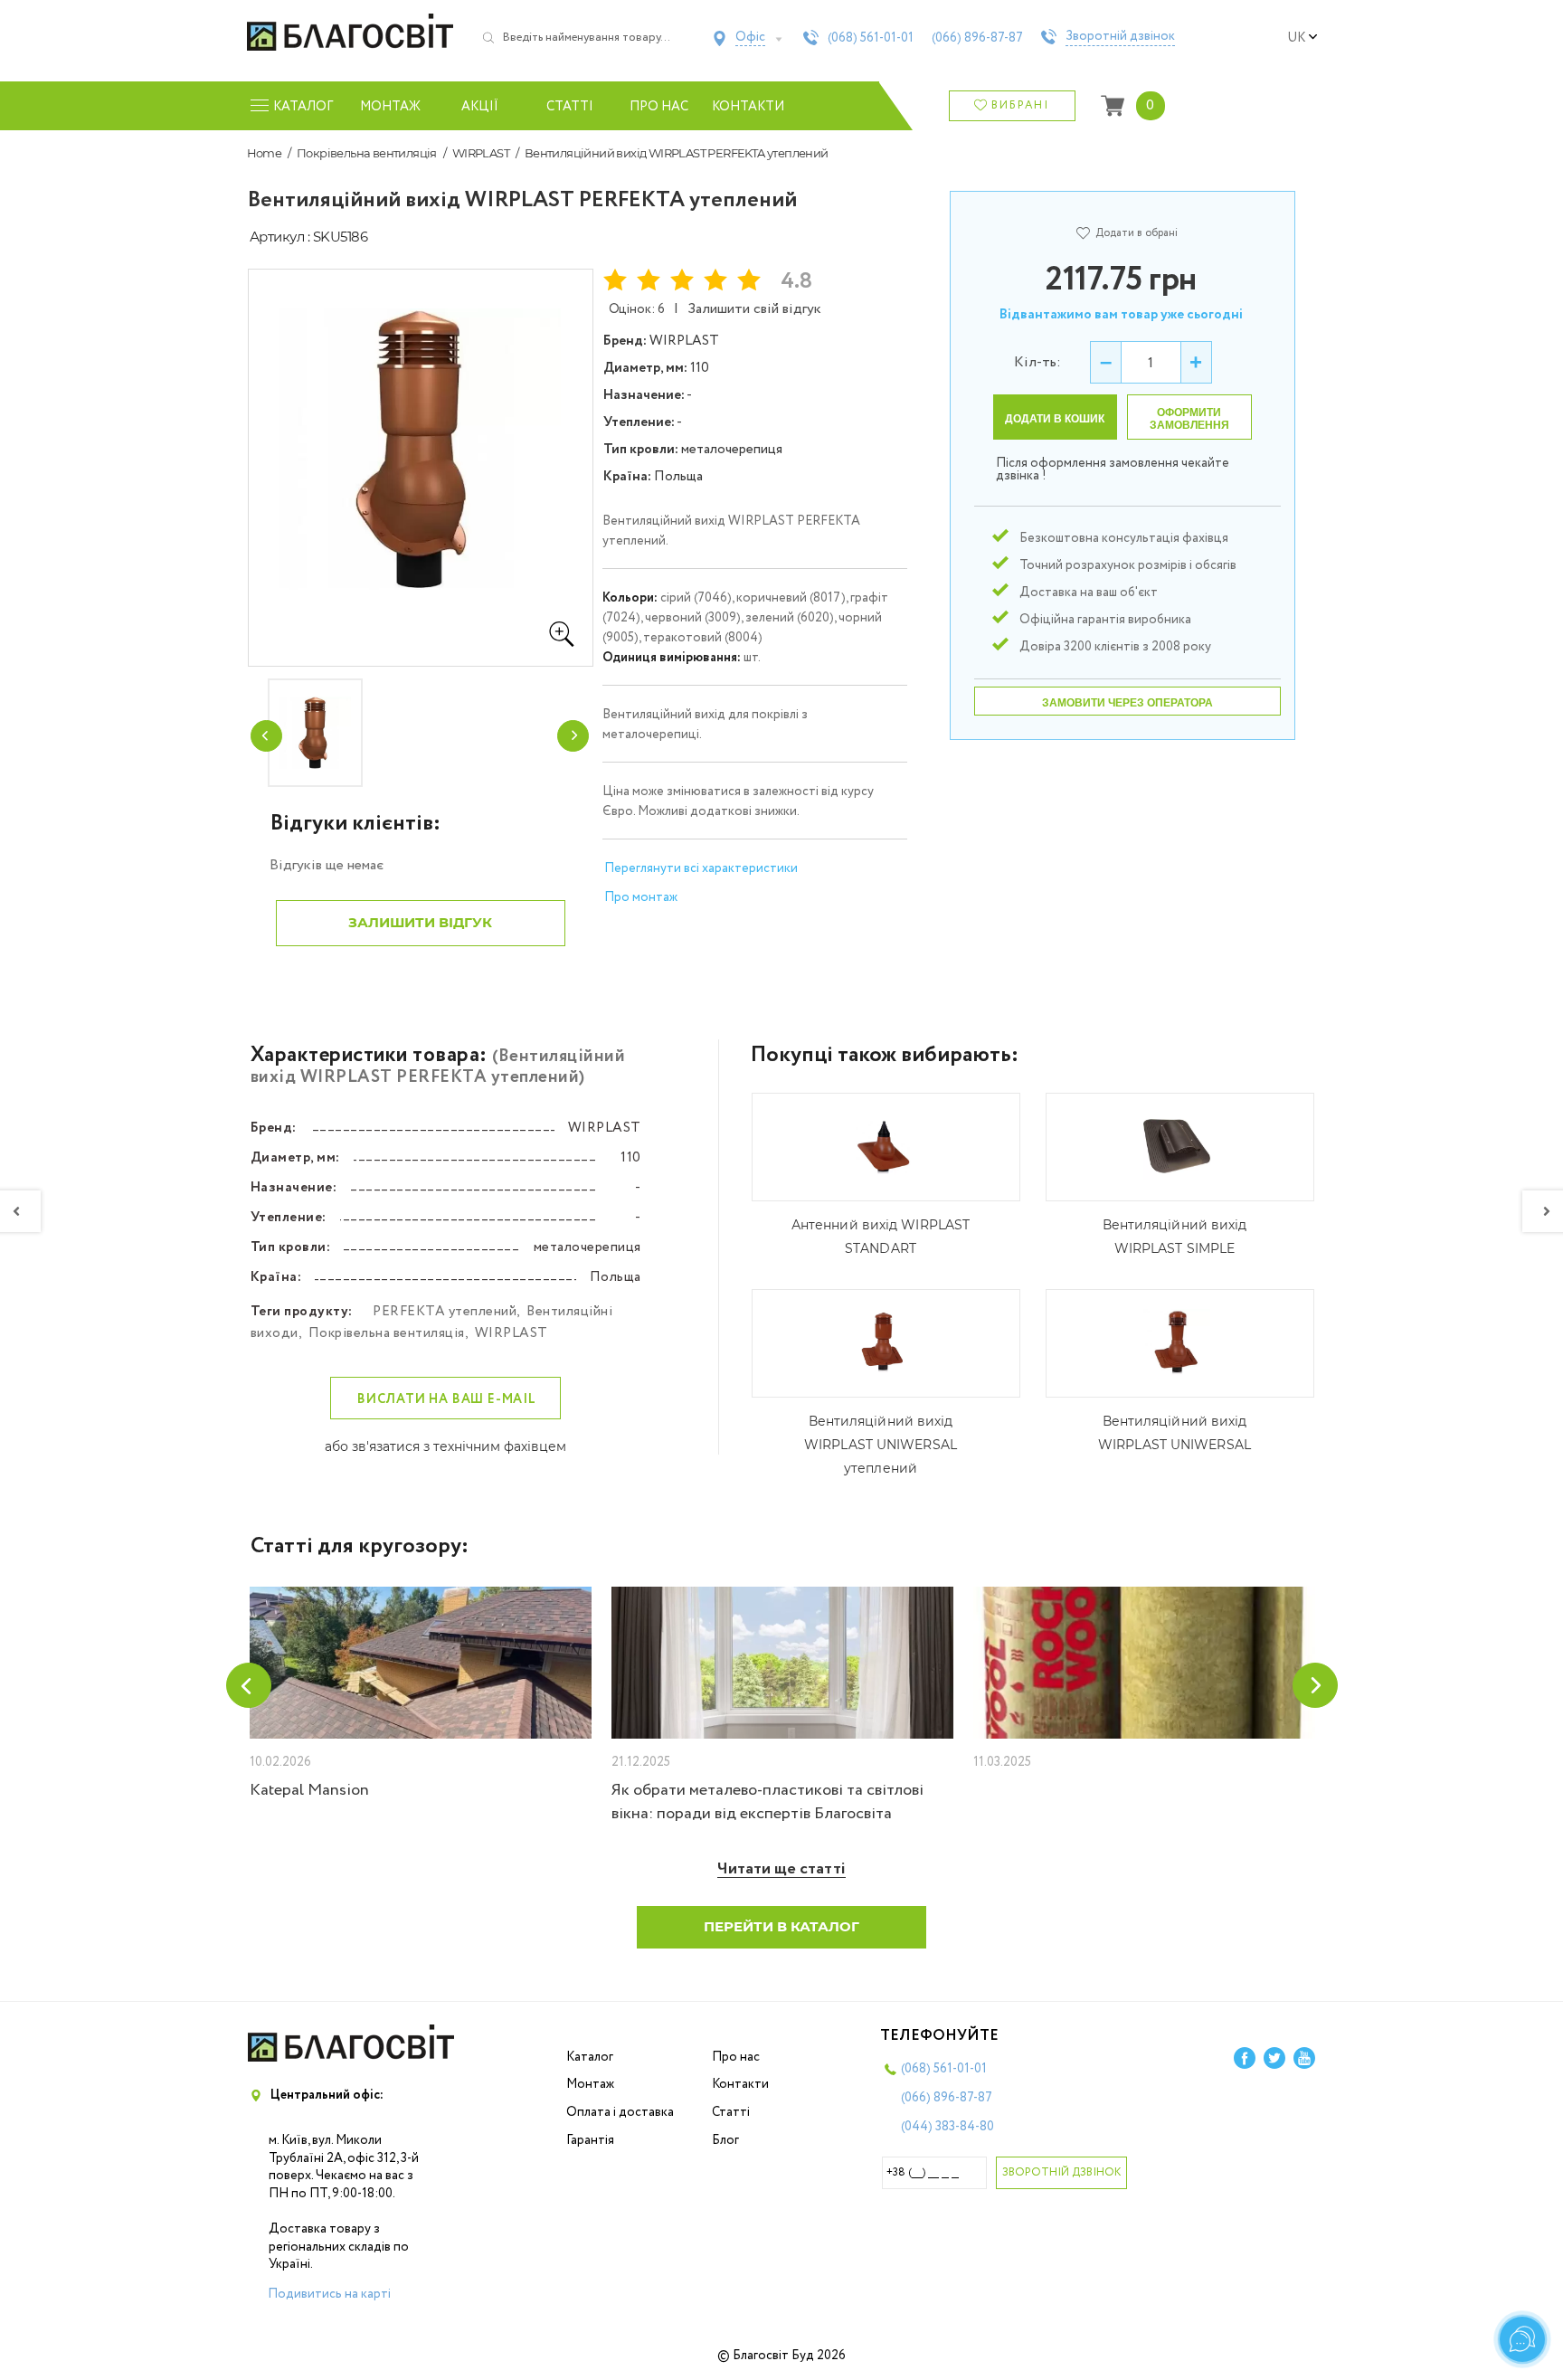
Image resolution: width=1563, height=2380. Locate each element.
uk (1296, 38)
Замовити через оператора (1127, 703)
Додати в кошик (1055, 419)
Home (265, 153)
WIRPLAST (481, 153)
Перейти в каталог (781, 1926)
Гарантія (590, 2140)
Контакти (748, 107)
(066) (977, 38)
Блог (725, 2140)
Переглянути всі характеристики (701, 868)
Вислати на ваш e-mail (447, 1399)
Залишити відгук (420, 922)
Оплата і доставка (620, 2112)
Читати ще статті (781, 1869)
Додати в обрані (1137, 233)
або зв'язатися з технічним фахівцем (445, 1446)
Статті (570, 107)
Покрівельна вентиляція (367, 153)
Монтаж (390, 107)
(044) (947, 2127)
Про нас (659, 107)
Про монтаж (641, 897)
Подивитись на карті (329, 2294)
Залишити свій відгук (754, 309)
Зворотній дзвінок (1120, 37)
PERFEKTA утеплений (445, 1312)
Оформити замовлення (1189, 419)
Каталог (590, 2057)
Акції (480, 107)
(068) (871, 38)
